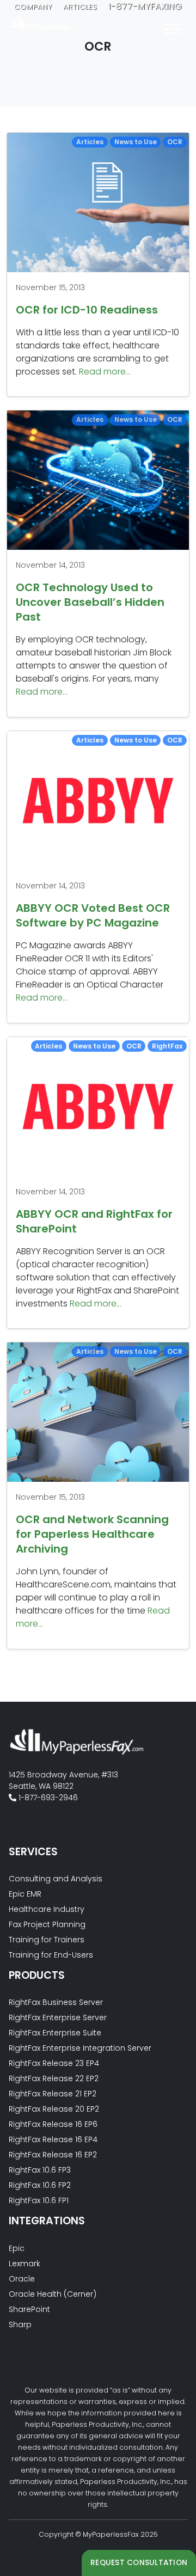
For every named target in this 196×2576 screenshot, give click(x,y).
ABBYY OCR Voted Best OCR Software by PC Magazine (93, 915)
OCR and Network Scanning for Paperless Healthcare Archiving (92, 1534)
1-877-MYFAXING (145, 6)
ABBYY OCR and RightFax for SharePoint (94, 1221)
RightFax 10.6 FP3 (40, 2170)
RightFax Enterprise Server (58, 2017)
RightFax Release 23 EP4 (54, 2063)
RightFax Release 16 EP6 (53, 2124)
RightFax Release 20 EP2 (54, 2109)
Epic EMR (25, 1894)
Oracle (22, 2279)
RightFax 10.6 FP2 (40, 2185)
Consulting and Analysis (56, 1879)
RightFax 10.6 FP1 (39, 2200)
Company (33, 7)
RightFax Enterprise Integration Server (80, 2048)
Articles (80, 7)
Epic (17, 2248)
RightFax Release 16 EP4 (53, 2139)
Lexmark (24, 2264)
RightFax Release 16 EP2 (53, 2155)
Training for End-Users (51, 1955)
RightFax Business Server (56, 2002)
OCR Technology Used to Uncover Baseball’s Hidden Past (90, 602)
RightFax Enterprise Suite (55, 2033)
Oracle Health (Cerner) (53, 2294)
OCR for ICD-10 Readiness (87, 310)
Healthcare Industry (47, 1909)
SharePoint (29, 2309)
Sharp (20, 2324)
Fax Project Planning (47, 1924)
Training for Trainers (47, 1940)
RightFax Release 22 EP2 (54, 2078)
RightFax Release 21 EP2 (53, 2094)
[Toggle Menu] (173, 29)
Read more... (105, 372)
